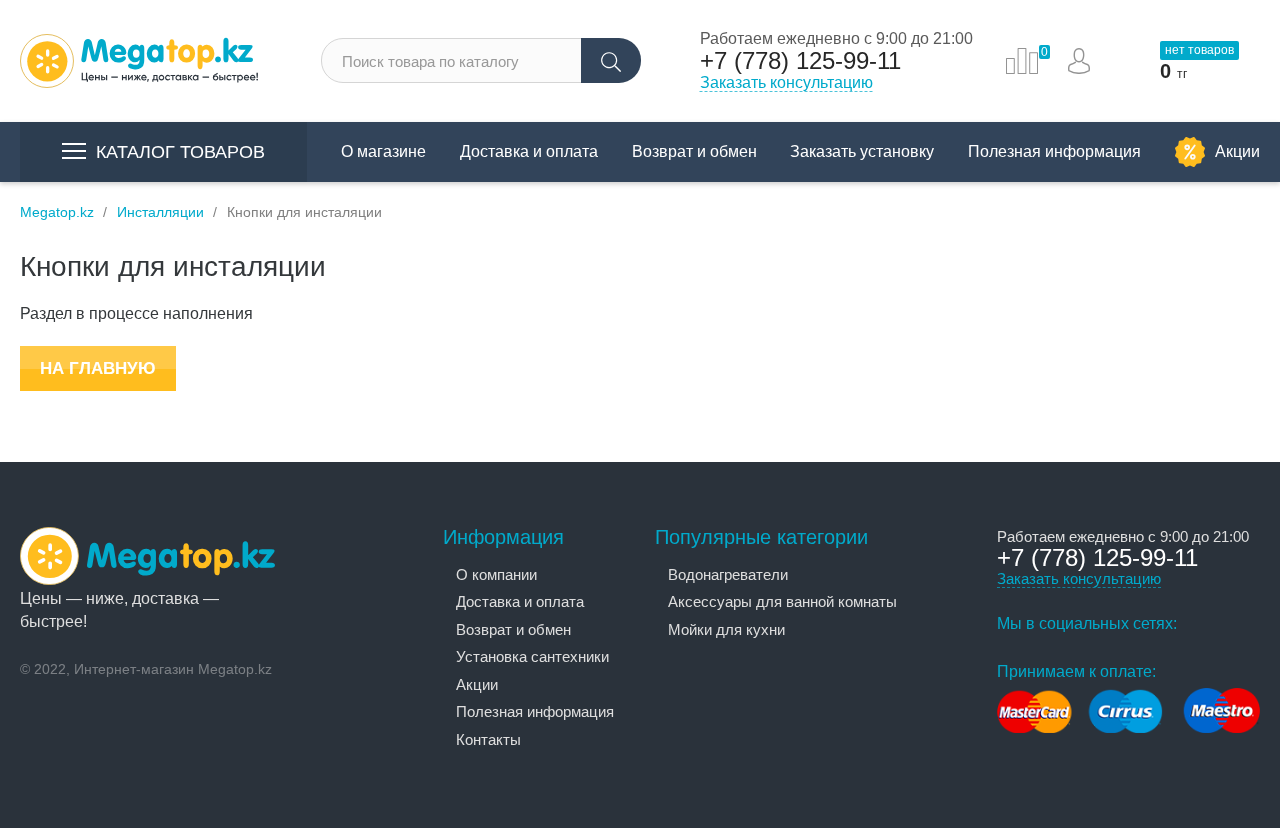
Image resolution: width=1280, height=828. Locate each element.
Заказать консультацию (786, 82)
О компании (496, 574)
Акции (1237, 151)
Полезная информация (1054, 151)
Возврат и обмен (694, 151)
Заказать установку (862, 151)
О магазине (383, 151)
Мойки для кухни (726, 629)
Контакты (488, 739)
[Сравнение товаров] (1022, 61)
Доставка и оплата (529, 151)
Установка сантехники (532, 656)
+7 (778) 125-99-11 (800, 61)
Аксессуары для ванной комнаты (782, 601)
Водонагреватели (728, 574)
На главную (98, 368)
